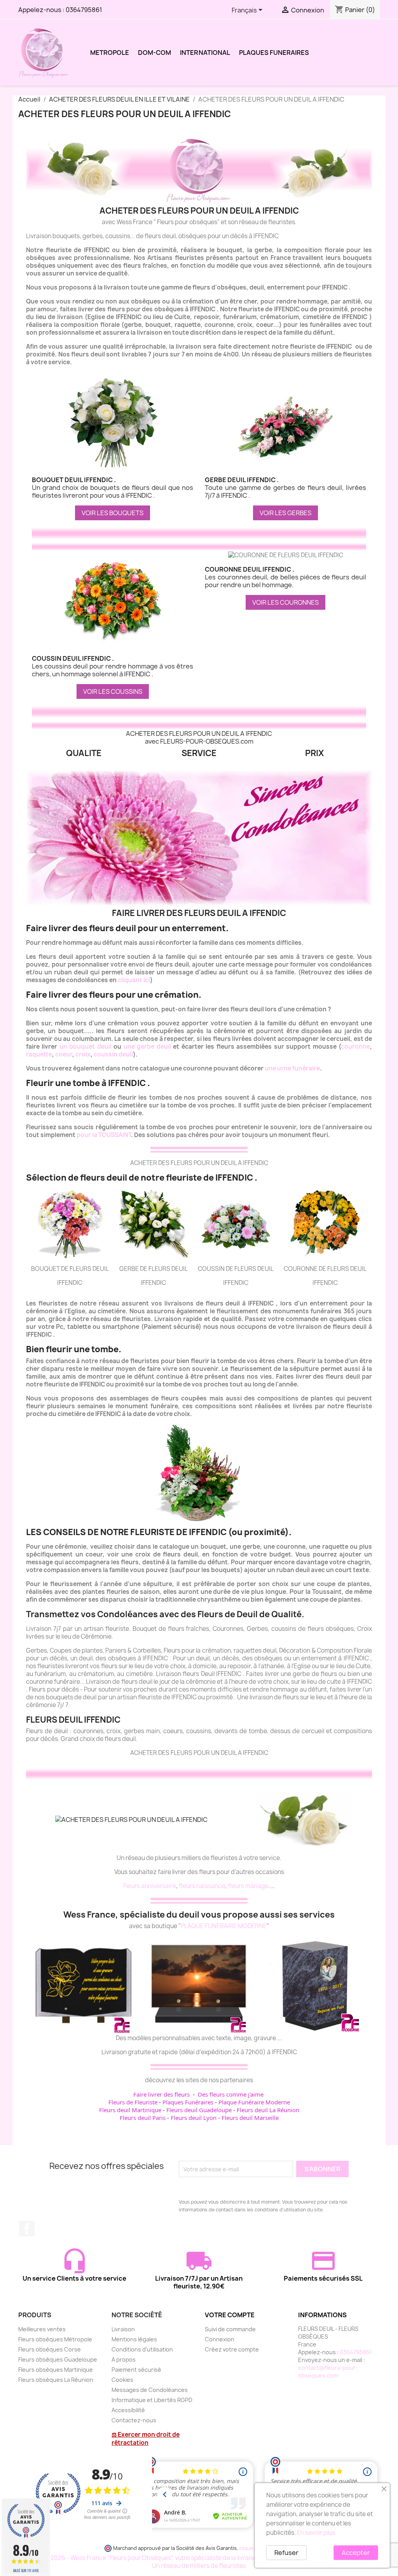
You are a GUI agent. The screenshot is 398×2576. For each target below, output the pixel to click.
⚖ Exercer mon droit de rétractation (146, 2439)
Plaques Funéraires (188, 2102)
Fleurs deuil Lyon (194, 2118)
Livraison (123, 2329)
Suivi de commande (230, 2329)
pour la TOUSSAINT (104, 1135)
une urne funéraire (292, 1068)
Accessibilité (128, 2410)
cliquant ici (134, 980)
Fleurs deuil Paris (143, 2118)
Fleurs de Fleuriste (133, 2102)
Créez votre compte (232, 2349)
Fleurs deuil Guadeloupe (199, 2110)
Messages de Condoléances (150, 2390)
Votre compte (230, 2315)
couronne (355, 1047)
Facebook (27, 2229)
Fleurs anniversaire (150, 1886)
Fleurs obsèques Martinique (56, 2370)
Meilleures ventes (42, 2329)
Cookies (122, 2380)
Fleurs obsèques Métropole (55, 2339)
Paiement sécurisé (136, 2370)
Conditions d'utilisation (142, 2349)
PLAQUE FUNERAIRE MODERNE (224, 1926)
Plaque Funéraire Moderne (254, 2102)
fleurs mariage (248, 1886)
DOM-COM (154, 53)
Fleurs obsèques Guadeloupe (58, 2359)
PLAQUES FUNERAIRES (274, 53)
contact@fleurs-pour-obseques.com (328, 2372)
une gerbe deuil (147, 1047)
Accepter (356, 2553)
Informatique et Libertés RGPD (152, 2400)
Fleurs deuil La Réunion (268, 2110)
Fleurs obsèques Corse (50, 2349)
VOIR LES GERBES (285, 513)
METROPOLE (110, 53)
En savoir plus (316, 2533)
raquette (39, 1054)
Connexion (220, 2339)
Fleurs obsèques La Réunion (56, 2380)
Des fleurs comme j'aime (231, 2094)
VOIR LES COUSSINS (113, 691)
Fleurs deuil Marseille (250, 2118)
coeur (64, 1054)
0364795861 (84, 10)
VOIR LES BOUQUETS (113, 513)
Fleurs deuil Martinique (130, 2110)
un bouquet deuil (86, 1047)
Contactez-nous (134, 2420)
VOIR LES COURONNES (285, 602)
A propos (124, 2359)
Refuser (286, 2553)
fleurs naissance (202, 1886)
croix (83, 1054)
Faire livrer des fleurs (161, 2094)
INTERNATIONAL (205, 53)
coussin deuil (113, 1054)
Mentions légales (134, 2339)
